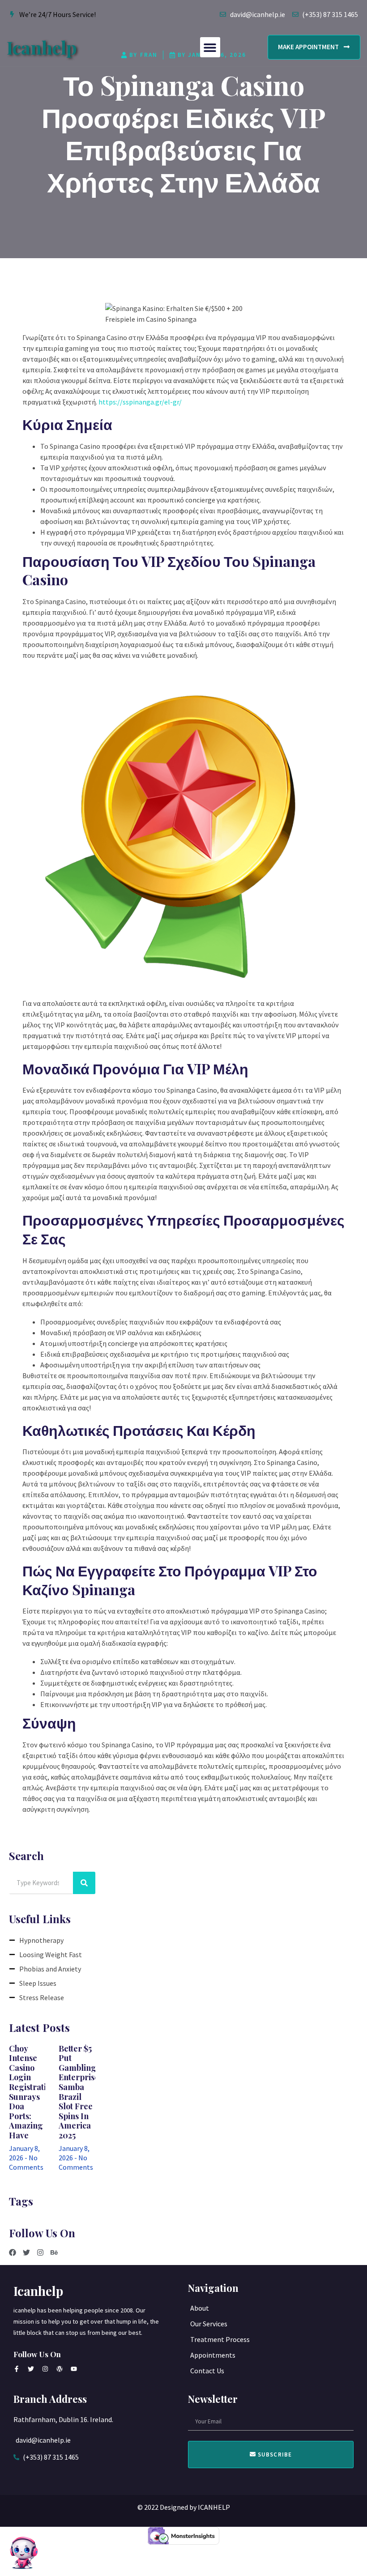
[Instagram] (40, 2252)
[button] (210, 47)
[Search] (84, 1883)
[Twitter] (26, 2252)
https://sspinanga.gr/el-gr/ (140, 402)
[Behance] (54, 2252)
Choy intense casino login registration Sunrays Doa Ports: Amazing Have (32, 2092)
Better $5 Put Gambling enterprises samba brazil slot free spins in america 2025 (81, 2092)
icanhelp (42, 47)
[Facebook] (13, 2252)
